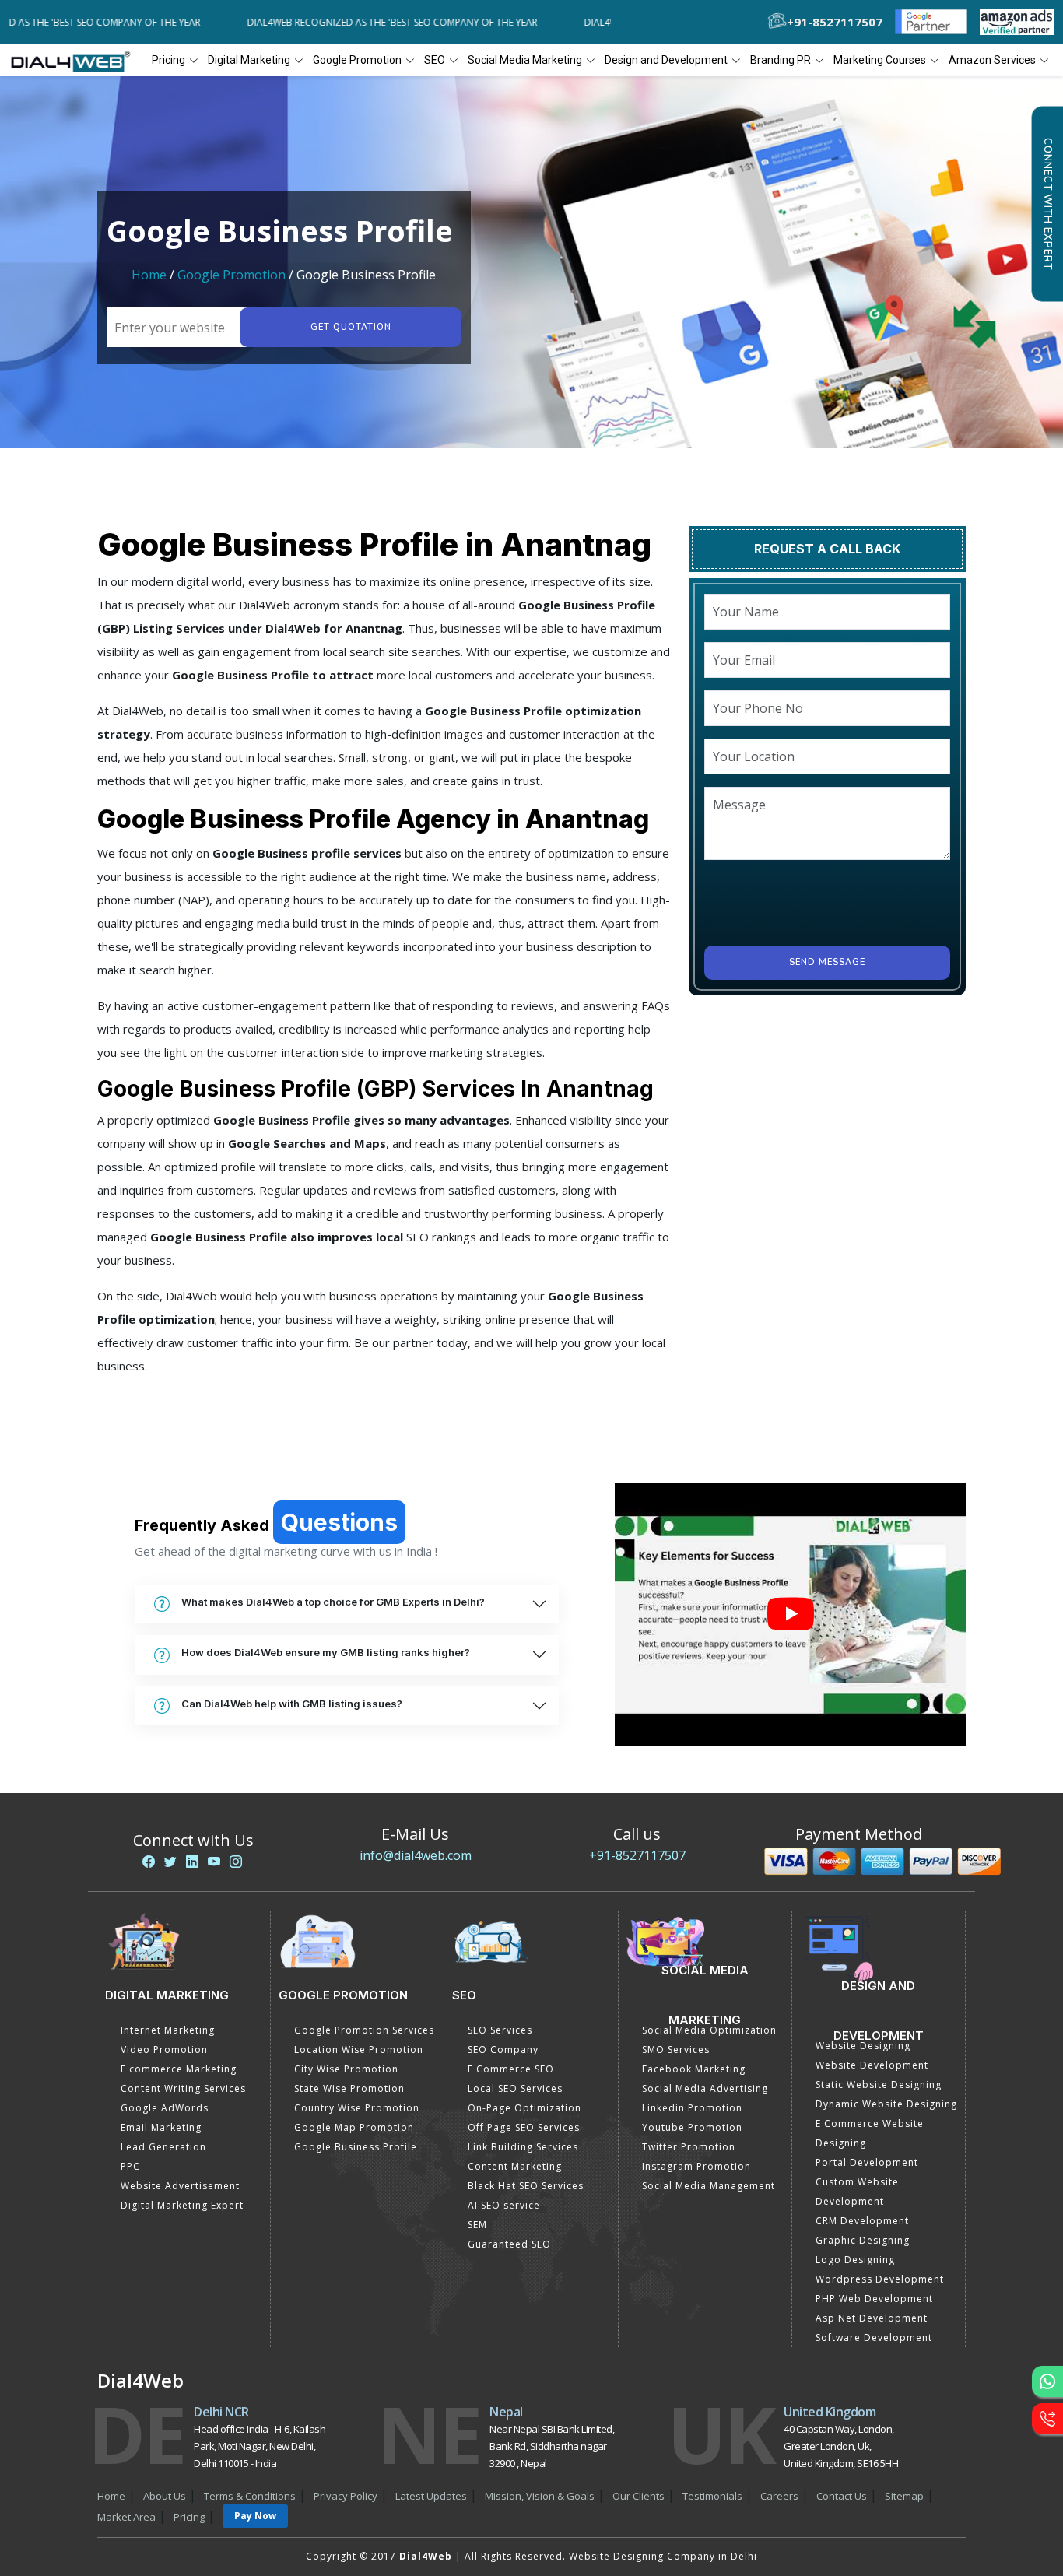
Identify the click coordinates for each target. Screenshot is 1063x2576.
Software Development (874, 2337)
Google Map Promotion (354, 2127)
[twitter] (170, 1862)
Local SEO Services (515, 2088)
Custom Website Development (857, 2192)
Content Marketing (515, 2166)
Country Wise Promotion (357, 2108)
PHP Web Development (874, 2299)
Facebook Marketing (694, 2069)
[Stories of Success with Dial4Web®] (790, 1615)
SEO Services (500, 2030)
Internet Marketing (168, 2030)
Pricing (168, 60)
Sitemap (904, 2496)
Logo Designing (855, 2260)
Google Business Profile (356, 2147)
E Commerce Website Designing (870, 2133)
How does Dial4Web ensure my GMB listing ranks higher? (326, 1652)
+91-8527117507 (637, 1855)
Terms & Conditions (250, 2496)
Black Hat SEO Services (526, 2186)
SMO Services (676, 2050)
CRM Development (862, 2221)
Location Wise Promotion (359, 2050)
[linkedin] (192, 1862)
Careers (779, 2496)
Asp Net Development (872, 2318)
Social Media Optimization (709, 2030)
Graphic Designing (863, 2240)
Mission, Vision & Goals (540, 2496)
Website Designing (863, 2046)
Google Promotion (232, 275)
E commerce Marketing (179, 2069)
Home (149, 275)
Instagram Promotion (696, 2166)
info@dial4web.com (416, 1855)
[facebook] (149, 1862)
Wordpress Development (880, 2279)
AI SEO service (504, 2205)
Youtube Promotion (692, 2127)
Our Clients (639, 2496)
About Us (165, 2496)
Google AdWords (165, 2108)
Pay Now (255, 2516)
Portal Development (867, 2162)
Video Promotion (164, 2050)
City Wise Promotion (346, 2069)
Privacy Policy (346, 2496)
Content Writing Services (183, 2088)
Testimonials (712, 2496)
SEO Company (503, 2050)
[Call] (1047, 2419)
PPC (130, 2166)
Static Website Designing (879, 2085)
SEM (477, 2225)
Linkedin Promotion (692, 2108)
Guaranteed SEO (509, 2244)
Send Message (827, 962)
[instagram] (236, 1862)
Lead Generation (163, 2147)
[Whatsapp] (1047, 2381)
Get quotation (351, 327)
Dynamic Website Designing (886, 2104)
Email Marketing (161, 2127)
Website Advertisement (180, 2186)
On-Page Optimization (524, 2108)
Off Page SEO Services (524, 2127)
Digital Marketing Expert (182, 2205)
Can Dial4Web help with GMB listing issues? (292, 1704)
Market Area (126, 2517)
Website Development (872, 2065)
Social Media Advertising (705, 2088)
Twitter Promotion (689, 2147)
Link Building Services (523, 2147)
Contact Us (842, 2496)
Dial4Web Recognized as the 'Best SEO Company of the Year (372, 22)
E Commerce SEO (511, 2069)
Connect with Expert (1047, 204)
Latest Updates (431, 2496)
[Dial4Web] (76, 61)
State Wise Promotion (349, 2088)
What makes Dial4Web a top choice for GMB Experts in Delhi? (333, 1602)
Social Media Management (709, 2186)
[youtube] (214, 1862)
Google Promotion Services (364, 2030)
